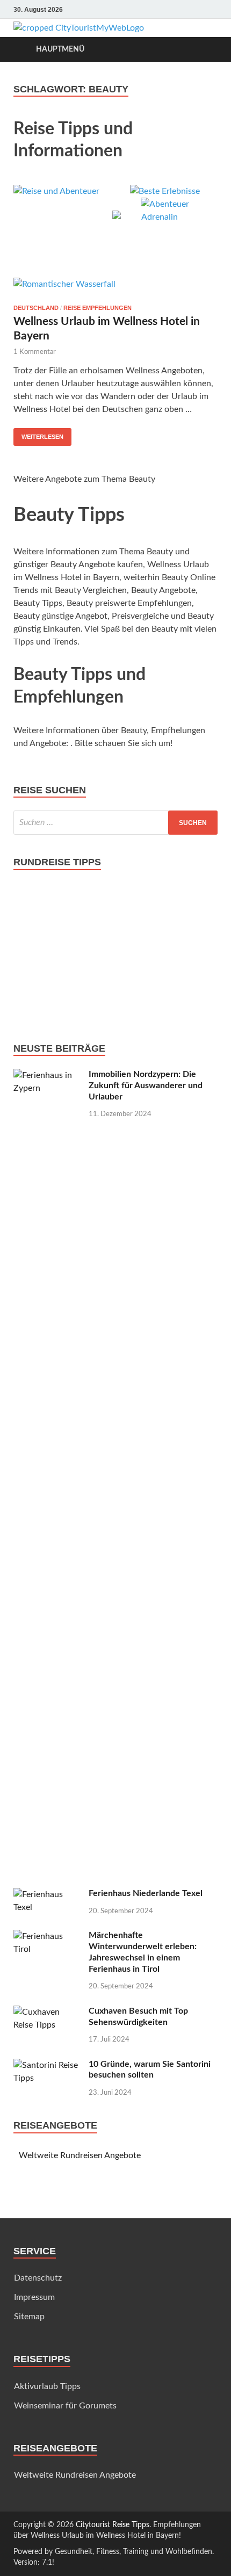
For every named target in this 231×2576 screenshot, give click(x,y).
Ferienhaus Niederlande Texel (146, 1893)
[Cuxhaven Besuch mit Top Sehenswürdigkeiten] (47, 2012)
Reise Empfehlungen (98, 308)
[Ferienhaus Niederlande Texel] (47, 1894)
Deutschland (36, 308)
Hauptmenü (60, 49)
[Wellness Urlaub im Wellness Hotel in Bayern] (115, 287)
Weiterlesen (42, 437)
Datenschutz (38, 2278)
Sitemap (29, 2317)
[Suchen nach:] (115, 823)
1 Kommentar (35, 352)
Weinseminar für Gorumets (65, 2406)
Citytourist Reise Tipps (113, 2525)
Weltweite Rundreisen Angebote (80, 2155)
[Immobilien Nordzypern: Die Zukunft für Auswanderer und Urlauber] (47, 1075)
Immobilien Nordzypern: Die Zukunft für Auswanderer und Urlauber (146, 1086)
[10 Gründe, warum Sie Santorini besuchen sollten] (47, 2065)
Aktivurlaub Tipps (47, 2386)
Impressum (34, 2297)
